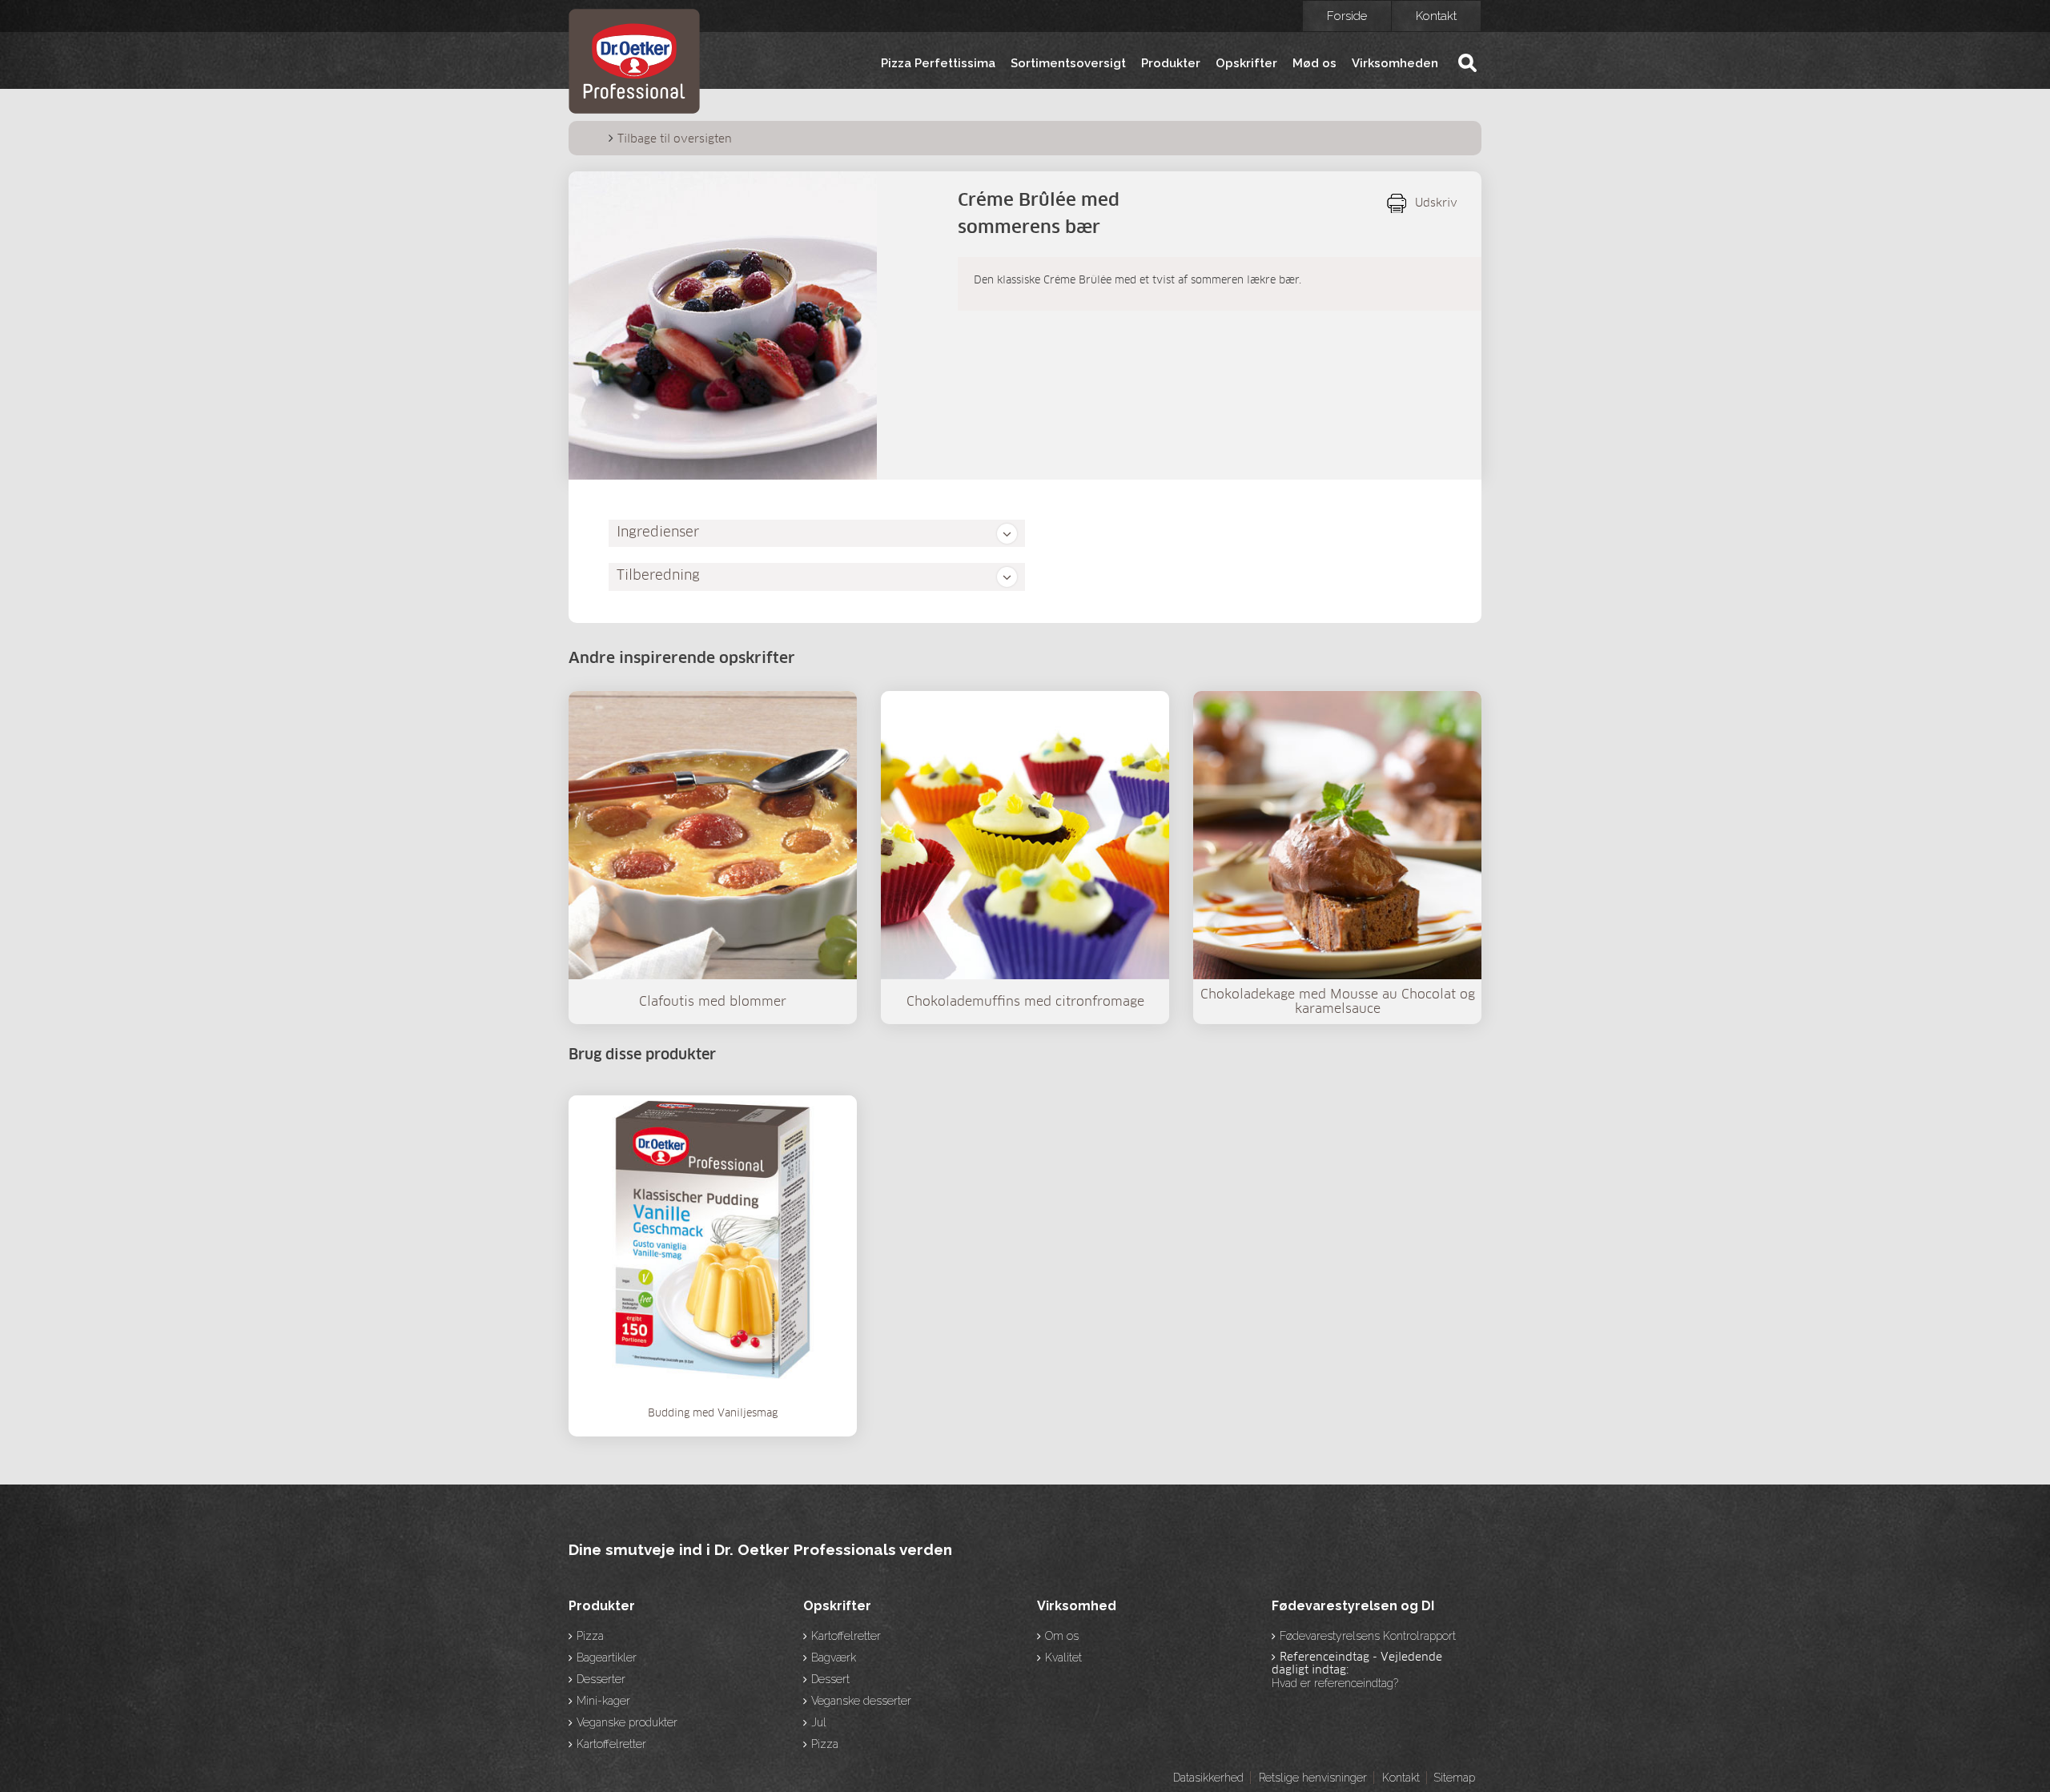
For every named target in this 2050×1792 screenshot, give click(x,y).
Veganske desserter (861, 1701)
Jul (819, 1722)
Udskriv (1436, 203)
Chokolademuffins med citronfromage (1025, 1002)
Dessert (830, 1679)
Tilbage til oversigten (675, 139)
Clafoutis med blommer (713, 1002)
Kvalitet (1063, 1657)
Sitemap (1454, 1778)
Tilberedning (658, 576)
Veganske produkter (627, 1722)
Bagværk (834, 1657)
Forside (1347, 16)
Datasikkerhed (1208, 1778)
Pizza (590, 1636)
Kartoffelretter (611, 1744)
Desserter (601, 1679)
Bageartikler (607, 1657)
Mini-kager (603, 1701)
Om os (1062, 1636)
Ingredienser (658, 533)
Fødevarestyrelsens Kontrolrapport (1368, 1636)
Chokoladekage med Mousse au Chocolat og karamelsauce (1338, 1002)
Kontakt (1436, 16)
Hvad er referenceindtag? (1335, 1683)
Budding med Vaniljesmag (713, 1414)
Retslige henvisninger (1313, 1778)
